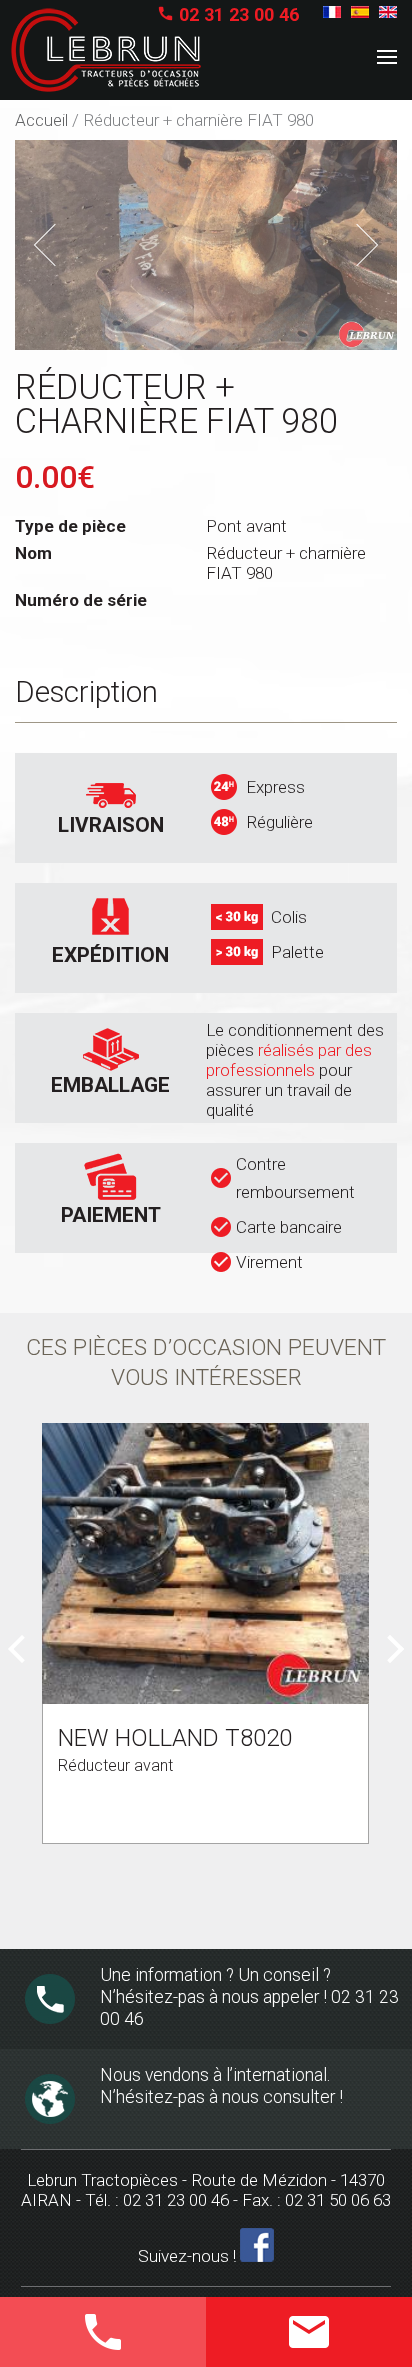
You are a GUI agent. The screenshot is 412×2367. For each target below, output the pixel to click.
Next (361, 242)
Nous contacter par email (303, 2337)
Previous (60, 245)
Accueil (41, 120)
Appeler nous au (85, 2327)
